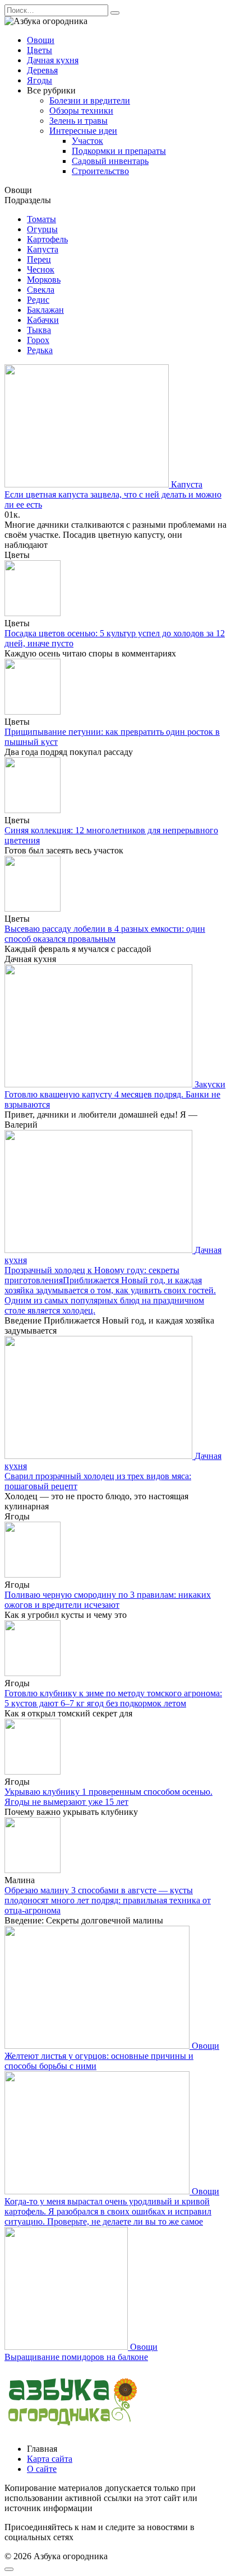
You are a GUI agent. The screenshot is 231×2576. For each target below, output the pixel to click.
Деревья (42, 70)
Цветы (40, 50)
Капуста (43, 249)
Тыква (39, 330)
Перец (39, 259)
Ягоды (40, 80)
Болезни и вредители (90, 100)
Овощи (41, 40)
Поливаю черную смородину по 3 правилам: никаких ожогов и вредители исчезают (108, 1600)
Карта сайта (50, 2459)
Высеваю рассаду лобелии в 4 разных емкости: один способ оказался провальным (105, 934)
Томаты (41, 219)
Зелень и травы (78, 121)
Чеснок (41, 269)
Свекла (41, 290)
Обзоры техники (81, 111)
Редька (40, 350)
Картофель (47, 239)
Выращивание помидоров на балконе (76, 2357)
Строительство (100, 171)
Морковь (44, 280)
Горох (38, 340)
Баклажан (45, 310)
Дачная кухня (53, 60)
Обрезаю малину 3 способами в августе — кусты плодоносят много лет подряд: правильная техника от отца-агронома (108, 1900)
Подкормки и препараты (119, 151)
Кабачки (43, 320)
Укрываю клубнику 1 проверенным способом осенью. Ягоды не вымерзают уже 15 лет (108, 1797)
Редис (38, 300)
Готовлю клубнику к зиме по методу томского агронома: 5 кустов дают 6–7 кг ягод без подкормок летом (113, 1698)
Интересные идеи (83, 131)
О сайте (42, 2469)
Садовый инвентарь (110, 161)
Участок (87, 141)
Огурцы (42, 229)
